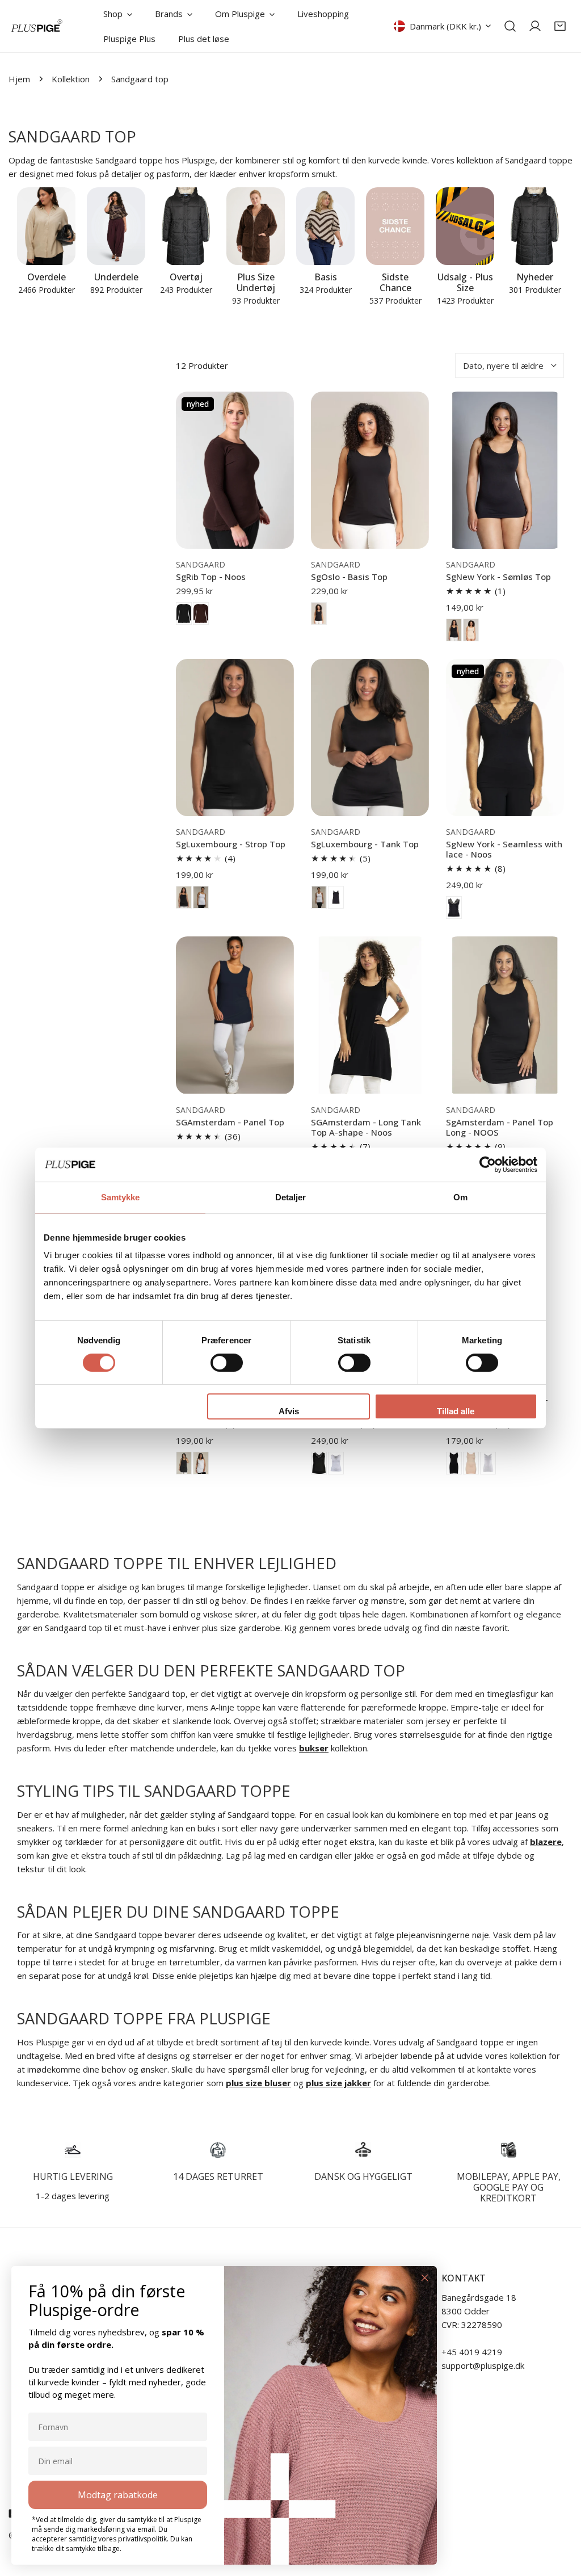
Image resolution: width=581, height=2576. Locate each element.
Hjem (19, 79)
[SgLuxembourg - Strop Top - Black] (184, 897)
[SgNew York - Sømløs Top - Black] (454, 630)
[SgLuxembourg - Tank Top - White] (319, 897)
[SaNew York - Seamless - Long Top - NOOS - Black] (454, 1463)
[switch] (227, 1363)
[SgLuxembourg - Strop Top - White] (201, 897)
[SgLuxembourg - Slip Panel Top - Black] (184, 1463)
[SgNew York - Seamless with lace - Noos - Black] (454, 907)
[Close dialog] (425, 2278)
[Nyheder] (535, 226)
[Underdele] (116, 226)
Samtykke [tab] (121, 1197)
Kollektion (71, 79)
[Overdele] (46, 226)
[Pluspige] (37, 26)
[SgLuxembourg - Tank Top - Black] (336, 897)
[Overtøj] (186, 226)
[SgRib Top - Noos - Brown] (201, 613)
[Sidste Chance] (395, 226)
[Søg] (510, 26)
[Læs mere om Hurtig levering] (73, 2150)
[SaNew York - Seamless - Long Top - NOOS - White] (488, 1463)
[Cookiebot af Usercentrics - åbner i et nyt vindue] (488, 1165)
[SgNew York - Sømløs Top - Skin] (471, 630)
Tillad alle (456, 1411)
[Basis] (325, 226)
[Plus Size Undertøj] (256, 226)
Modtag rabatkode (118, 2495)
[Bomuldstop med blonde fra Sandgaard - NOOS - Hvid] (336, 1463)
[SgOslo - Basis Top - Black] (319, 613)
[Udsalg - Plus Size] (465, 226)
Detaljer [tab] (291, 1197)
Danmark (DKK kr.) (445, 26)
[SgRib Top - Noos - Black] (184, 613)
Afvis (289, 1411)
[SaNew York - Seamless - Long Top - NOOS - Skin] (471, 1463)
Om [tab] (460, 1197)
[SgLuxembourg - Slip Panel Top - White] (201, 1463)
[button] (560, 26)
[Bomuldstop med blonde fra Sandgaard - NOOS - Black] (319, 1463)
